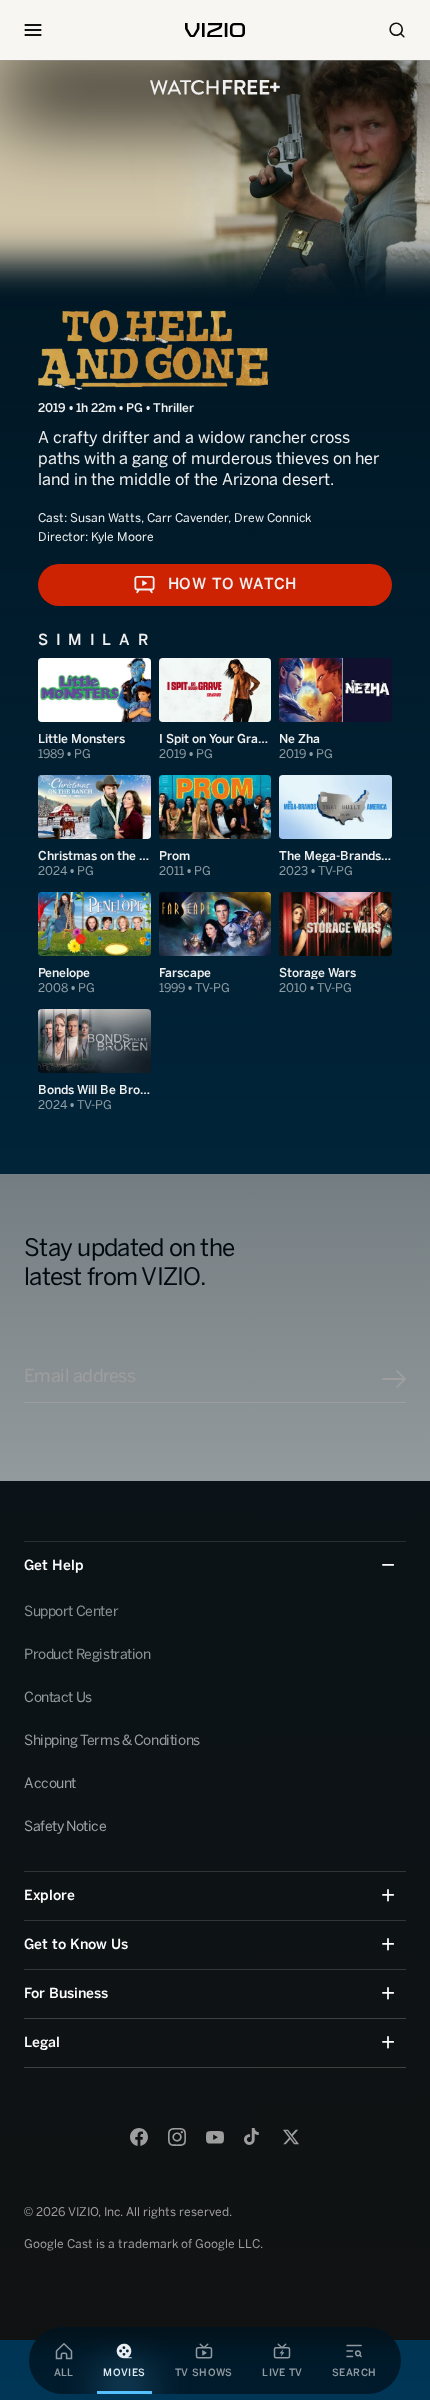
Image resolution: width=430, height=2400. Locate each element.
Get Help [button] (54, 1565)
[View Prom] (215, 827)
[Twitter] (291, 2137)
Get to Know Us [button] (76, 1944)
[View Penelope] (94, 944)
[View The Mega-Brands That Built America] (335, 827)
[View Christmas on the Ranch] (94, 827)
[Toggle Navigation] (33, 30)
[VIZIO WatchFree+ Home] (215, 87)
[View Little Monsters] (94, 710)
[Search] (397, 30)
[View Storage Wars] (335, 944)
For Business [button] (66, 1993)
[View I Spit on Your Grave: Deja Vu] (215, 710)
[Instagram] (177, 2137)
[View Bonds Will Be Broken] (94, 1061)
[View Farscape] (215, 944)
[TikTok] (253, 2137)
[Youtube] (215, 2137)
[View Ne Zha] (335, 710)
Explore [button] (49, 1895)
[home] (215, 30)
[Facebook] (139, 2137)
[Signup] (394, 1379)
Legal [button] (42, 2042)
